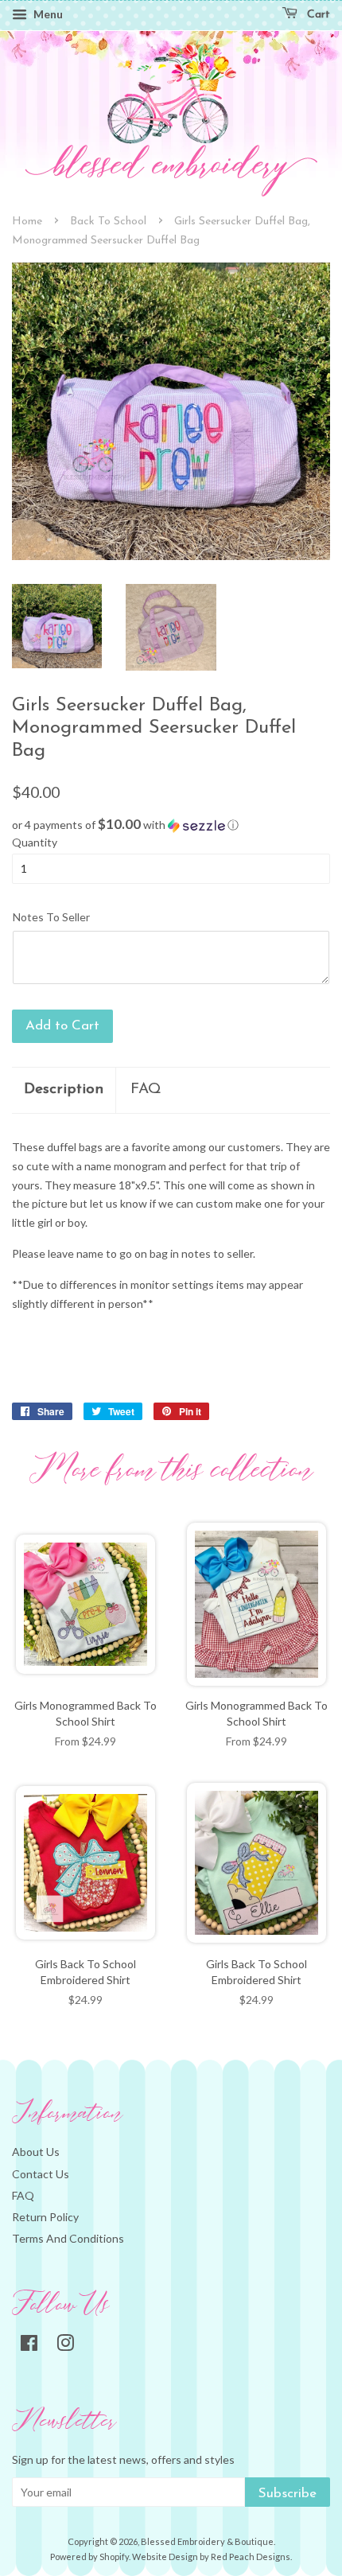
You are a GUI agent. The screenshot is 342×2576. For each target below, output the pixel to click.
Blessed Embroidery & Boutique (207, 2541)
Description (64, 1090)
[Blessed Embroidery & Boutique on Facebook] (29, 2346)
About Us (36, 2152)
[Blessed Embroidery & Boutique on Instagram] (65, 2346)
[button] (171, 825)
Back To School (108, 222)
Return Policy (45, 2217)
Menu (47, 14)
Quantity (35, 842)
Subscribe (288, 2494)
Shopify (114, 2557)
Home (27, 222)
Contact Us (41, 2174)
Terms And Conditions (68, 2238)
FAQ (146, 1090)
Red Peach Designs (251, 2557)
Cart (317, 15)
